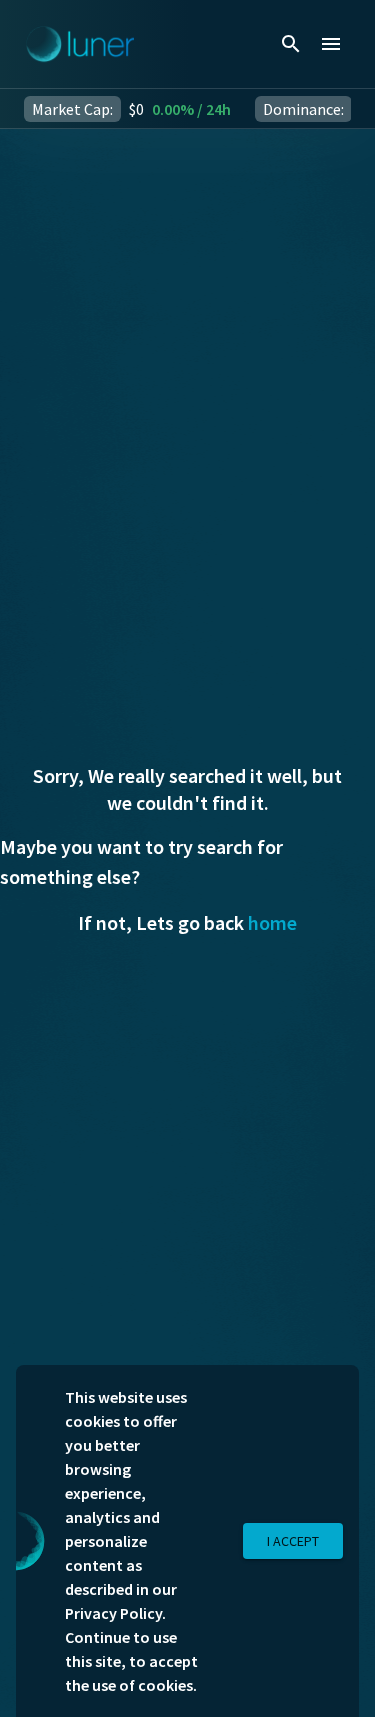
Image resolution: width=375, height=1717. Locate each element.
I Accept (293, 1541)
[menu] (331, 44)
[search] (291, 44)
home (272, 922)
